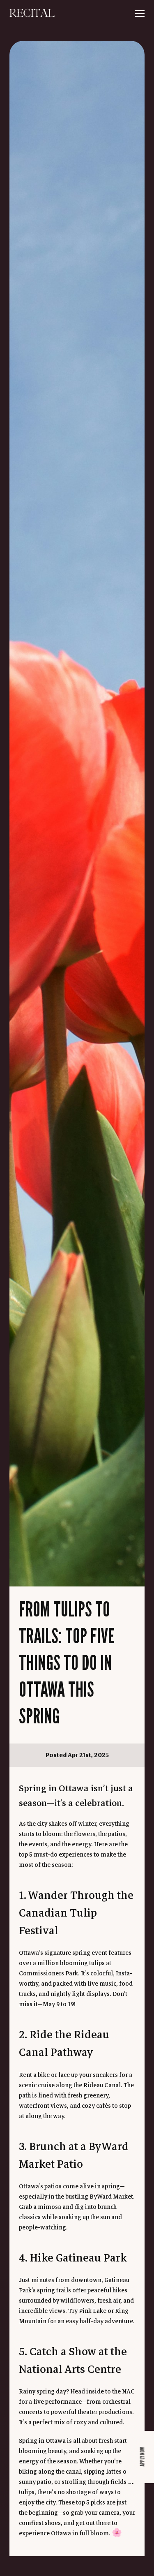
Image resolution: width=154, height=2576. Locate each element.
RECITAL (32, 14)
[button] (140, 14)
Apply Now (142, 2457)
